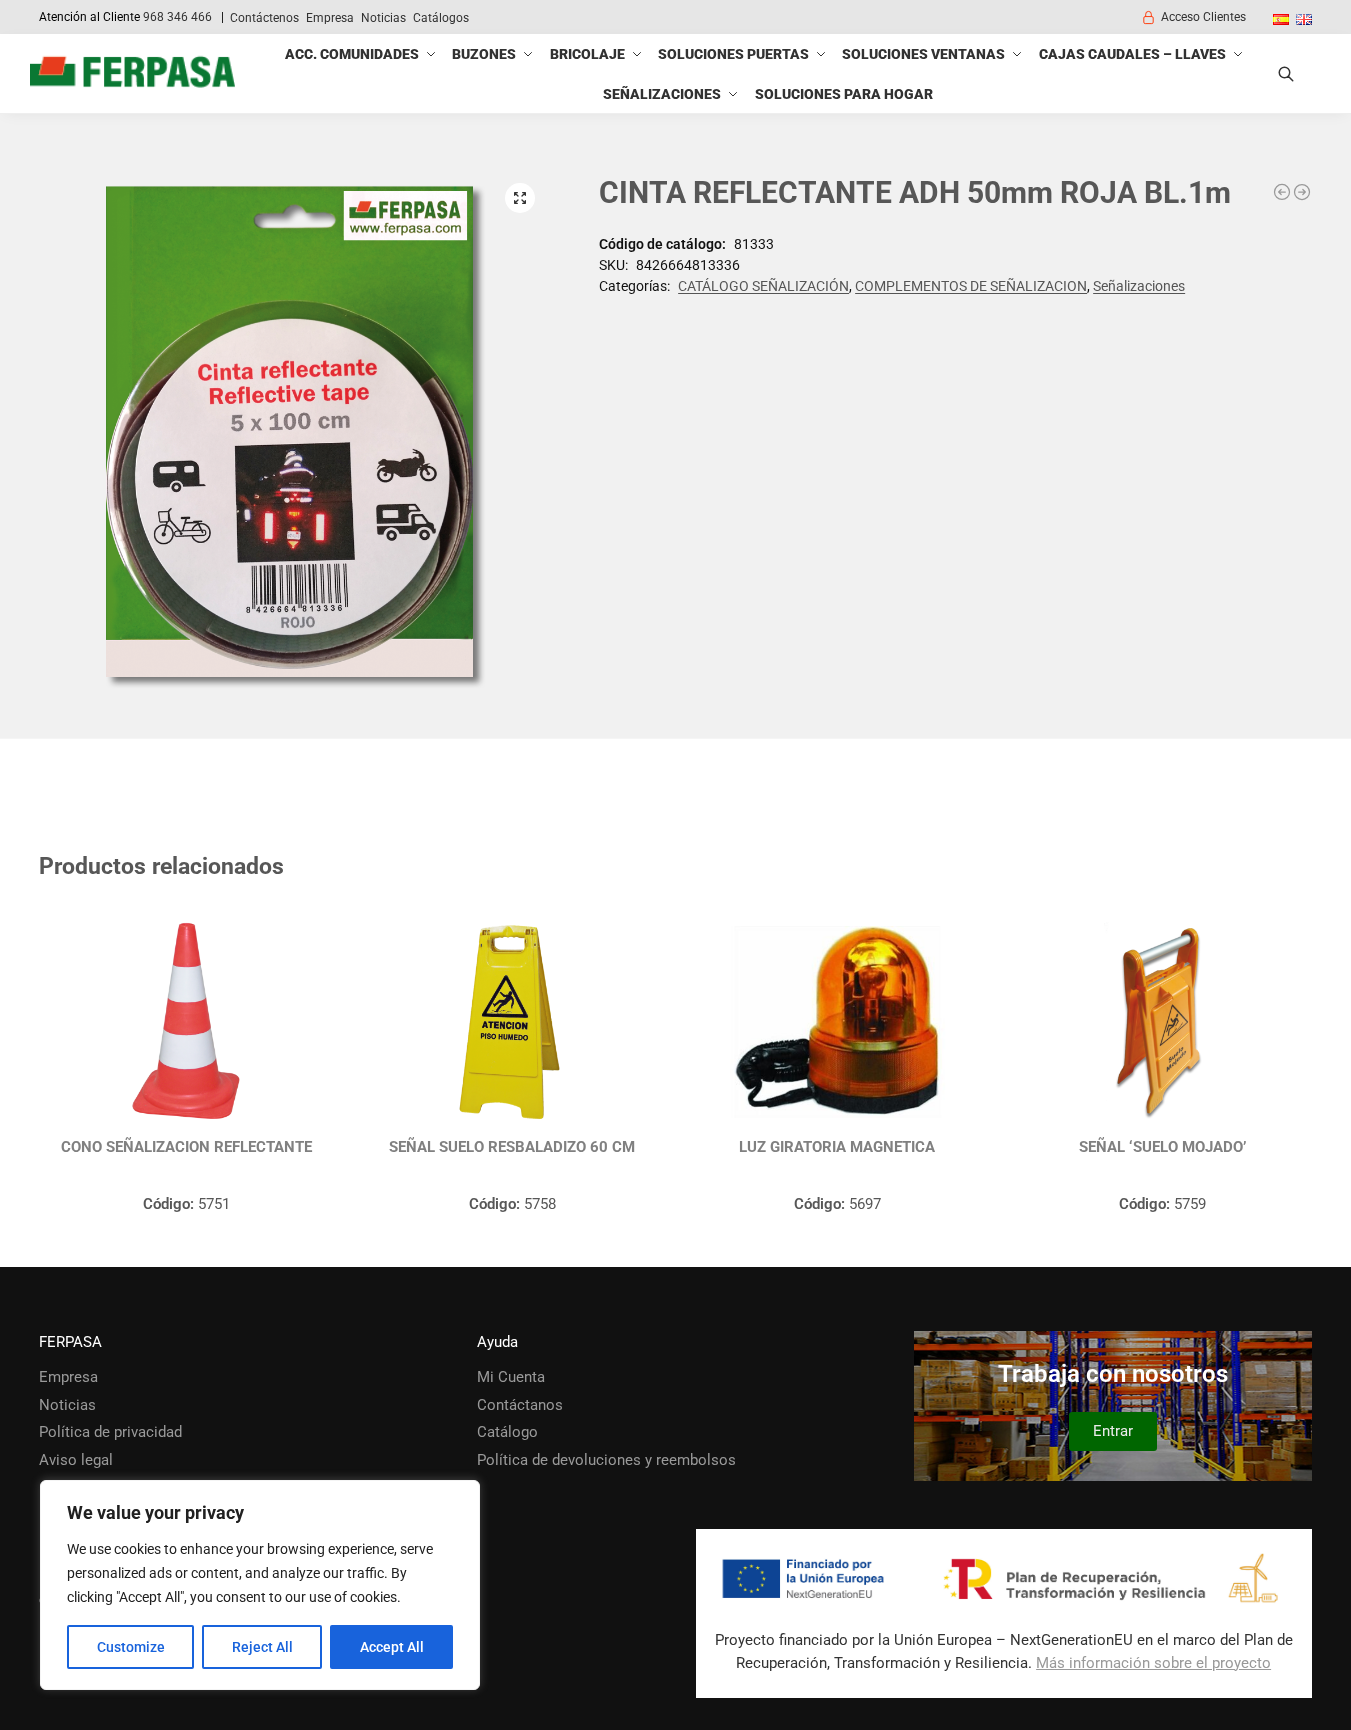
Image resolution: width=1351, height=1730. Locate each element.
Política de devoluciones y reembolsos (606, 1460)
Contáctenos (264, 18)
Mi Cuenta (511, 1377)
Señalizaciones (1139, 286)
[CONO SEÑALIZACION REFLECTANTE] (186, 1022)
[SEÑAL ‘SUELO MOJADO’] (1162, 1022)
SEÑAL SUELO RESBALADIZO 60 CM (512, 1147)
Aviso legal (76, 1460)
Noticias (383, 18)
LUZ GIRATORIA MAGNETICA (837, 1147)
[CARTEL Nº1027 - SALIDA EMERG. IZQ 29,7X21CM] (1302, 192)
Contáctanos (520, 1405)
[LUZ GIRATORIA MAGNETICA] (837, 1022)
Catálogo (507, 1432)
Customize (131, 1647)
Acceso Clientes (1203, 17)
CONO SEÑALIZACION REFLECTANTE (186, 1147)
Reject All (262, 1647)
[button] (520, 198)
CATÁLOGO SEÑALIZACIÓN (763, 286)
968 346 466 (177, 17)
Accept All (392, 1647)
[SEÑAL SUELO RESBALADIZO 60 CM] (511, 1022)
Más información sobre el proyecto (1153, 1663)
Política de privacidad (110, 1432)
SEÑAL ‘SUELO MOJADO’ (1162, 1147)
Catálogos (441, 18)
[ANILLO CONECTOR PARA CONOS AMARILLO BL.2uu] (1282, 192)
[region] (260, 1585)
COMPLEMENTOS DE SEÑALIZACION (971, 286)
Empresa (330, 18)
